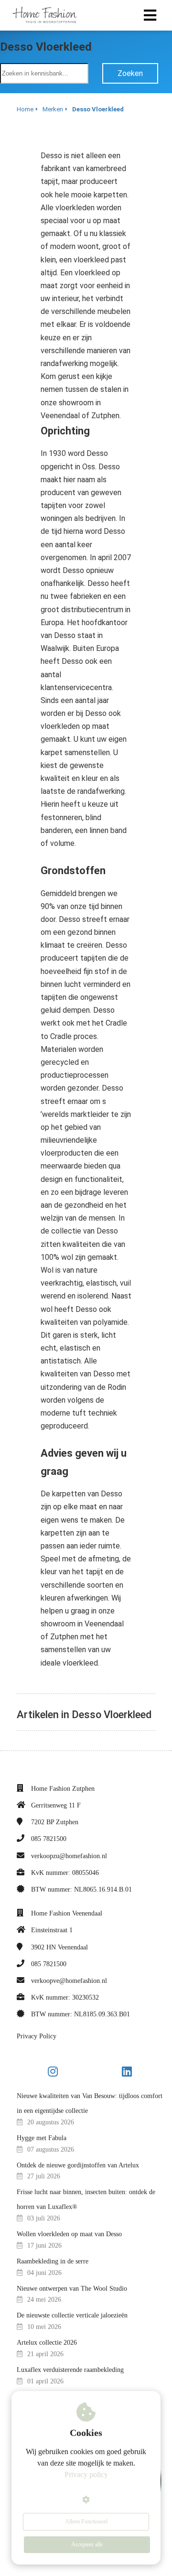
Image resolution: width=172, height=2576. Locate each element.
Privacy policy (86, 2474)
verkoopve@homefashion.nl (69, 1981)
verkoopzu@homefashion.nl (69, 1856)
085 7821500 (49, 1839)
